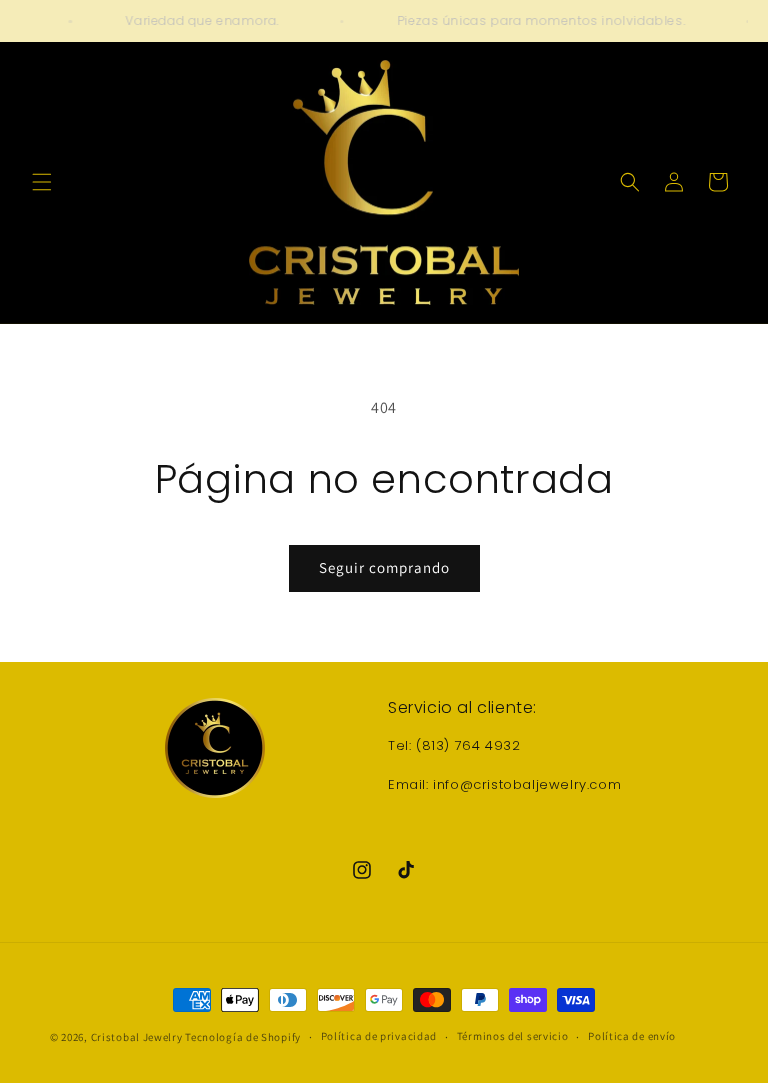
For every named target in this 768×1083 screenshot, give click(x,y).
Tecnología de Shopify (243, 1037)
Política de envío (632, 1036)
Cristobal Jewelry (137, 1037)
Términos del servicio (513, 1036)
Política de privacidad (379, 1036)
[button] (42, 182)
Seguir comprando (384, 567)
